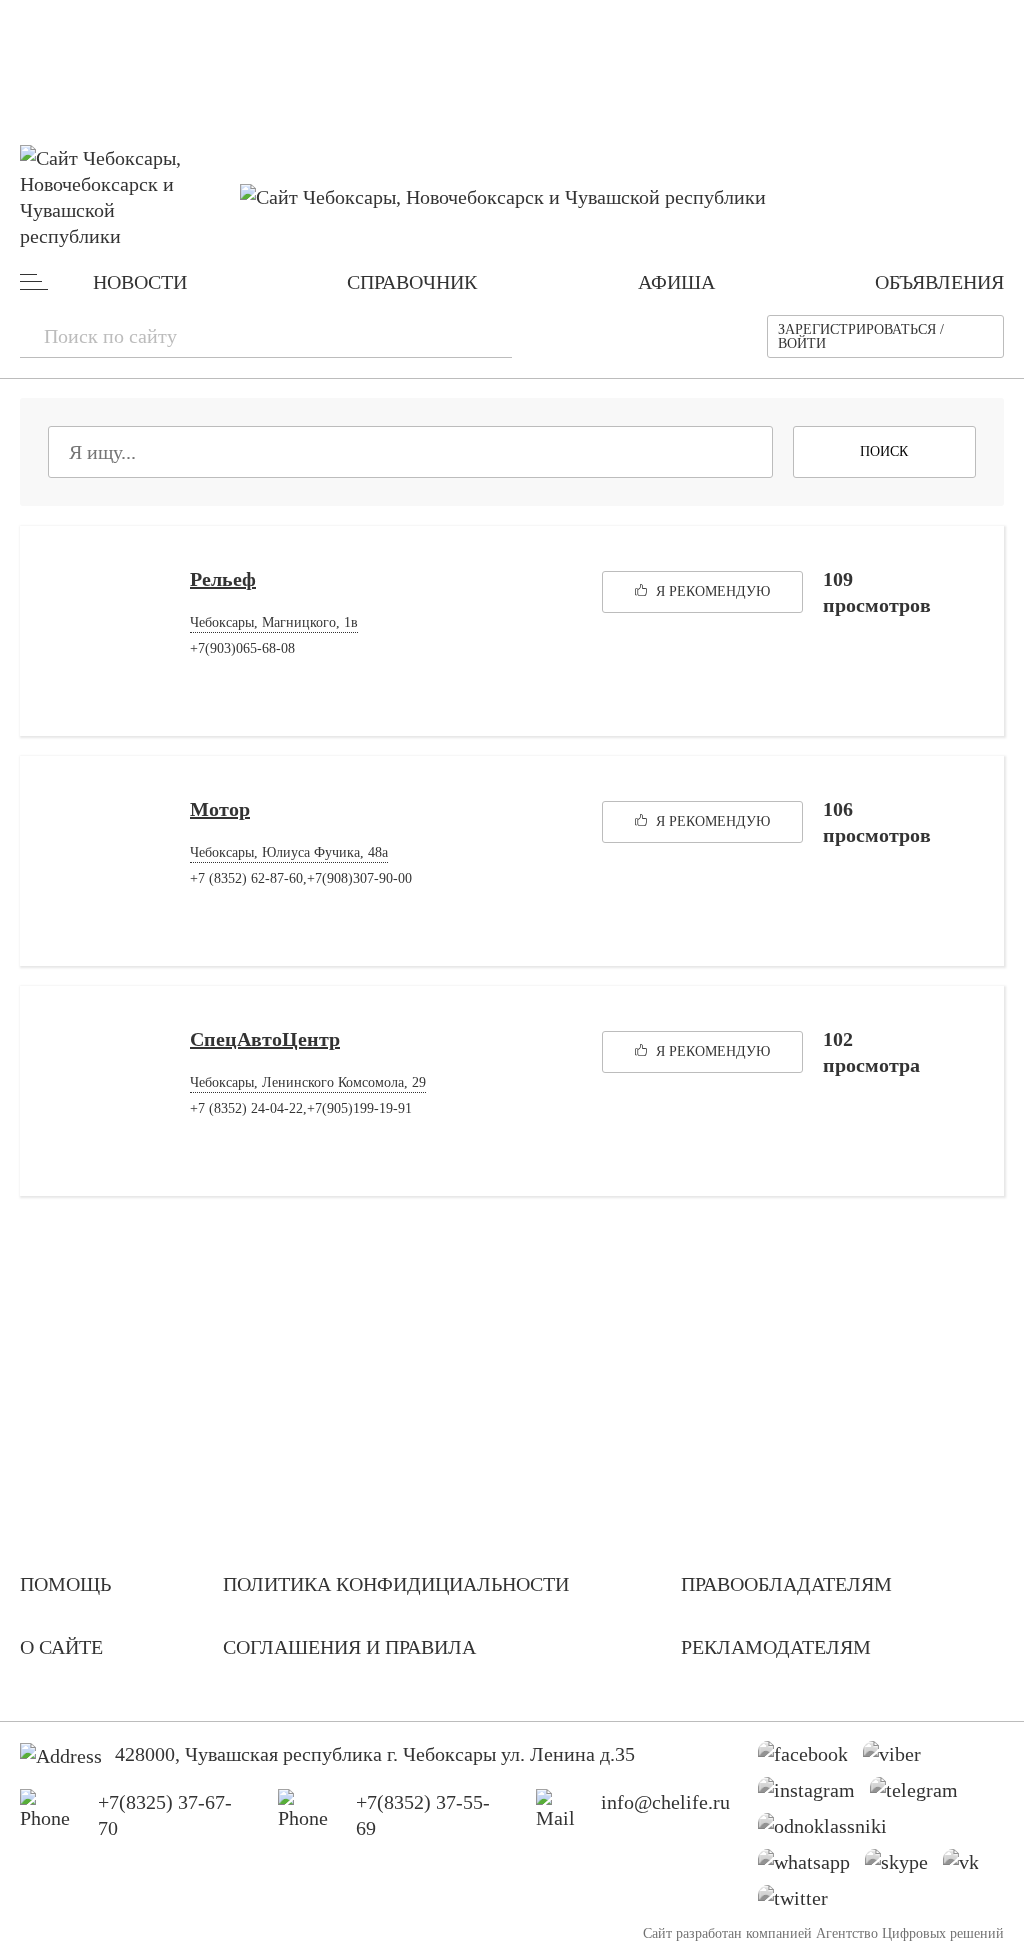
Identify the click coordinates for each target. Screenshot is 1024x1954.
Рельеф (223, 579)
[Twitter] (800, 1903)
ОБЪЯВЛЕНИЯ (939, 282)
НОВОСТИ (140, 282)
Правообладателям (786, 1584)
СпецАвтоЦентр (265, 1039)
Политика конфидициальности (396, 1584)
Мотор (220, 809)
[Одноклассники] (830, 1831)
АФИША (676, 282)
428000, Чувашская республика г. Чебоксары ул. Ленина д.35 (375, 1754)
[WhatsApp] (811, 1867)
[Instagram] (814, 1795)
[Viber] (899, 1759)
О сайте (61, 1647)
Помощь (65, 1584)
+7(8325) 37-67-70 (165, 1815)
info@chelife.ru (665, 1802)
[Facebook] (810, 1759)
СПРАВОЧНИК (412, 282)
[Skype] (904, 1867)
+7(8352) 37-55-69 (423, 1815)
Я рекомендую (711, 591)
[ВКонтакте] (968, 1867)
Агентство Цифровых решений (910, 1933)
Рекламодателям (776, 1647)
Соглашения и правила (349, 1647)
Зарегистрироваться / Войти (861, 336)
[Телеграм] (921, 1795)
